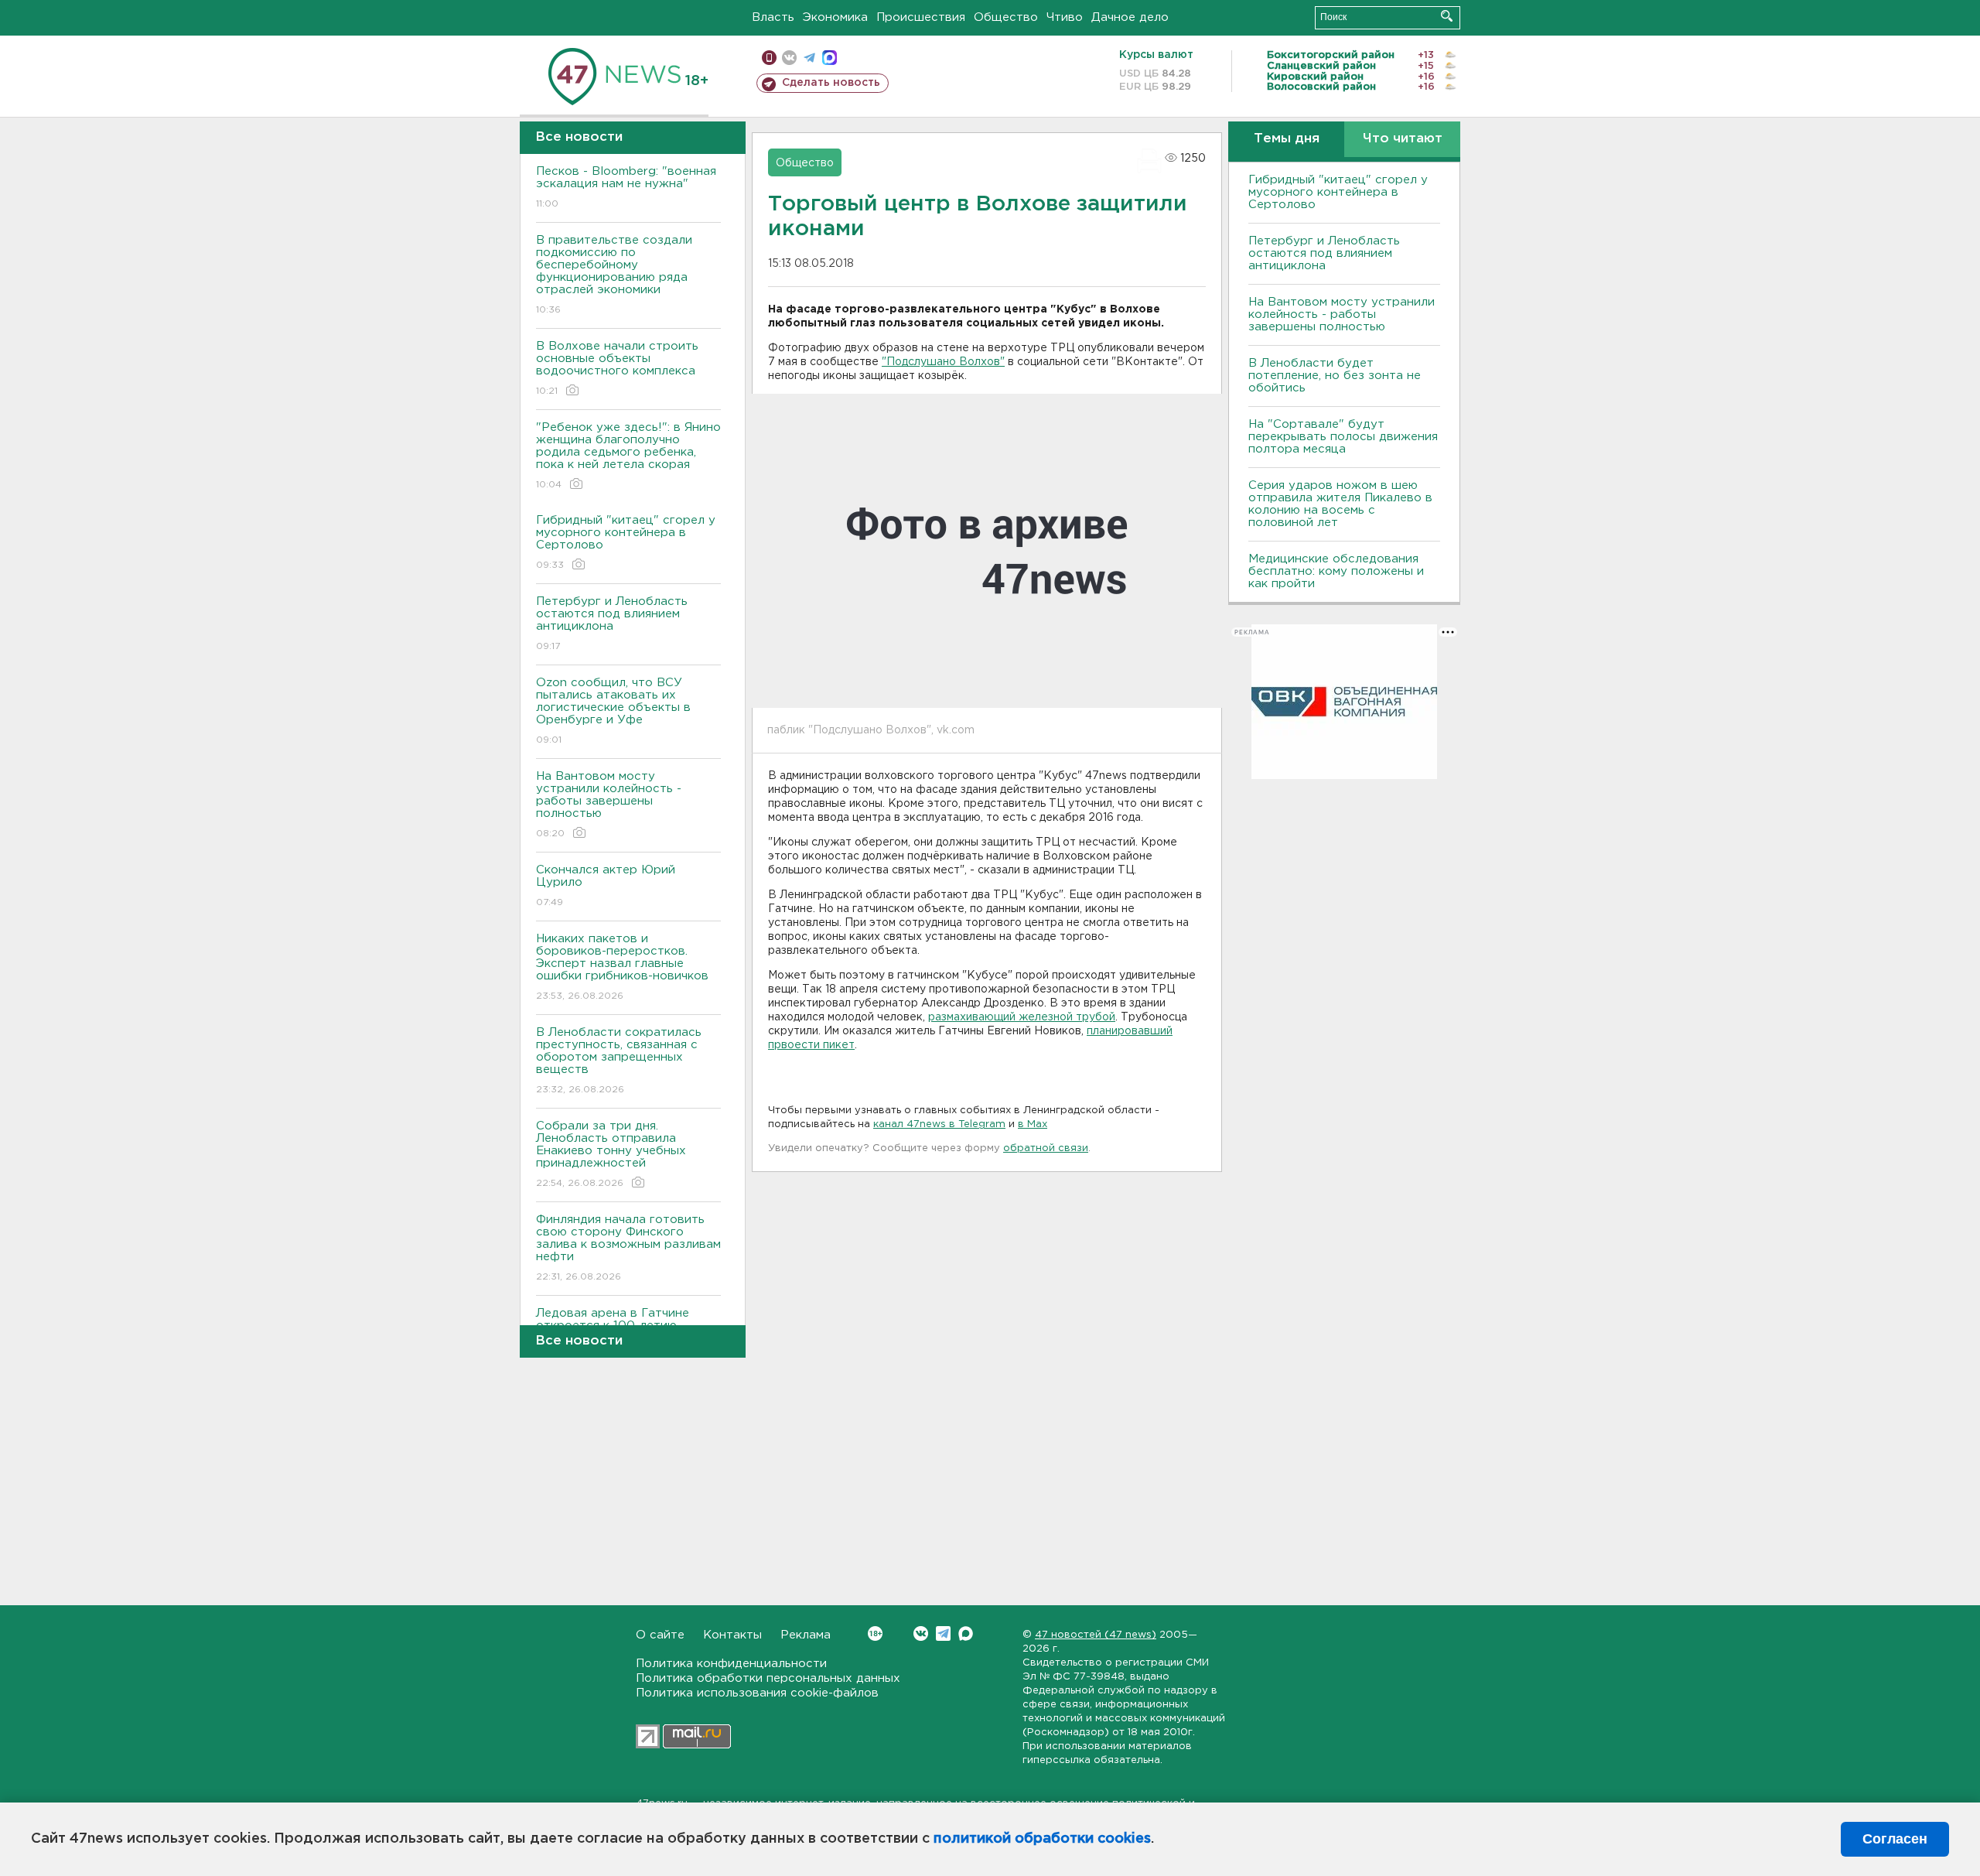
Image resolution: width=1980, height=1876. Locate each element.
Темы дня (1287, 139)
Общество (1006, 17)
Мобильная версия (769, 58)
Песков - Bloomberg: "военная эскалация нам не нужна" (626, 187)
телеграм (809, 58)
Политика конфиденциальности (731, 1664)
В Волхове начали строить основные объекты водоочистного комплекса (617, 368)
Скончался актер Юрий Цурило (606, 886)
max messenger (830, 58)
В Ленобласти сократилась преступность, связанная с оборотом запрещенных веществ (619, 1061)
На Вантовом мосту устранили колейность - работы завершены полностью (609, 805)
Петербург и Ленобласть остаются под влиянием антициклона (612, 624)
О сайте (660, 1635)
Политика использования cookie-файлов (757, 1693)
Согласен (1895, 1839)
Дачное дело (1130, 17)
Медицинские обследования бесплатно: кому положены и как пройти (1336, 571)
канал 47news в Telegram (939, 1124)
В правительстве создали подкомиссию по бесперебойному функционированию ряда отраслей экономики (614, 275)
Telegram (943, 1633)
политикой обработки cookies (1042, 1839)
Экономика (835, 17)
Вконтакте (921, 1633)
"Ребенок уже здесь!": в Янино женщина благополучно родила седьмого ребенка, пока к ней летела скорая (628, 456)
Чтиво (1065, 17)
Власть (773, 17)
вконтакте (789, 58)
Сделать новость (831, 83)
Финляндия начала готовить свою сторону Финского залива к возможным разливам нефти (628, 1248)
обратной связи (1046, 1148)
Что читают (1403, 139)
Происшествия (921, 17)
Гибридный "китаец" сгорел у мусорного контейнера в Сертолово (626, 542)
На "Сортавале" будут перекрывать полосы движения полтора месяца (1343, 437)
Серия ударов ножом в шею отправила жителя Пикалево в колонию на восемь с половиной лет (1340, 504)
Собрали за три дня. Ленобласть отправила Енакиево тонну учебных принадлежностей (611, 1154)
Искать (1447, 16)
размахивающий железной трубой (1022, 1017)
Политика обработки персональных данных (768, 1678)
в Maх (1033, 1124)
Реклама (806, 1635)
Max (966, 1633)
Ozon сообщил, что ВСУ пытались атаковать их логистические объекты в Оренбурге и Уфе (613, 711)
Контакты (732, 1635)
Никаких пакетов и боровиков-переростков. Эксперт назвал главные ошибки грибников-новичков (622, 967)
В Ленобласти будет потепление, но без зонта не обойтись (1335, 376)
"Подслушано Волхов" (943, 362)
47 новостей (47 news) (1096, 1635)
